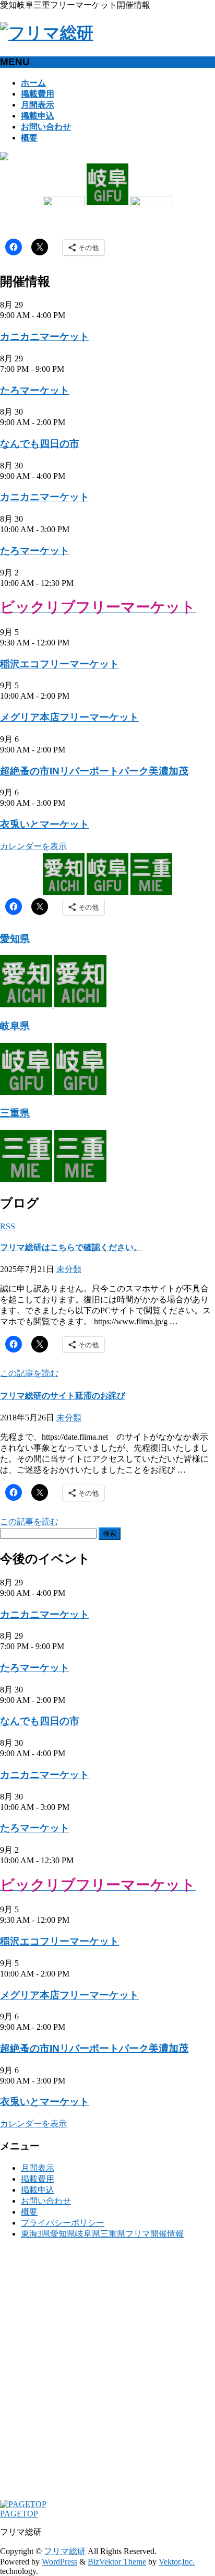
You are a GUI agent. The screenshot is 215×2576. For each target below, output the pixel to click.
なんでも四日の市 (40, 444)
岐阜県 (15, 1026)
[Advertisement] (107, 2374)
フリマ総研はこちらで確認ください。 (71, 1247)
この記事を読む (29, 1373)
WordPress (59, 2562)
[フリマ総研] (47, 33)
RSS (8, 1226)
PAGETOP (19, 2514)
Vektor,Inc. (177, 2562)
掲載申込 (38, 2190)
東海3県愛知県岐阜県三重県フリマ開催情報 (102, 2234)
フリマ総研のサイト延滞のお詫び (63, 1396)
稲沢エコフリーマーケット (59, 664)
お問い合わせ (46, 2201)
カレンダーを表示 (33, 846)
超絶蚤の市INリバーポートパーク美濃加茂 (94, 771)
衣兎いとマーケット (45, 824)
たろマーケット (35, 390)
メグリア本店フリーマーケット (69, 717)
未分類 (69, 1269)
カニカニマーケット (45, 337)
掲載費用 (38, 2179)
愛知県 (15, 939)
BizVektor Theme (117, 2562)
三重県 (15, 1113)
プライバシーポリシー (63, 2223)
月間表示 (38, 2168)
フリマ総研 (65, 2551)
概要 (29, 2212)
